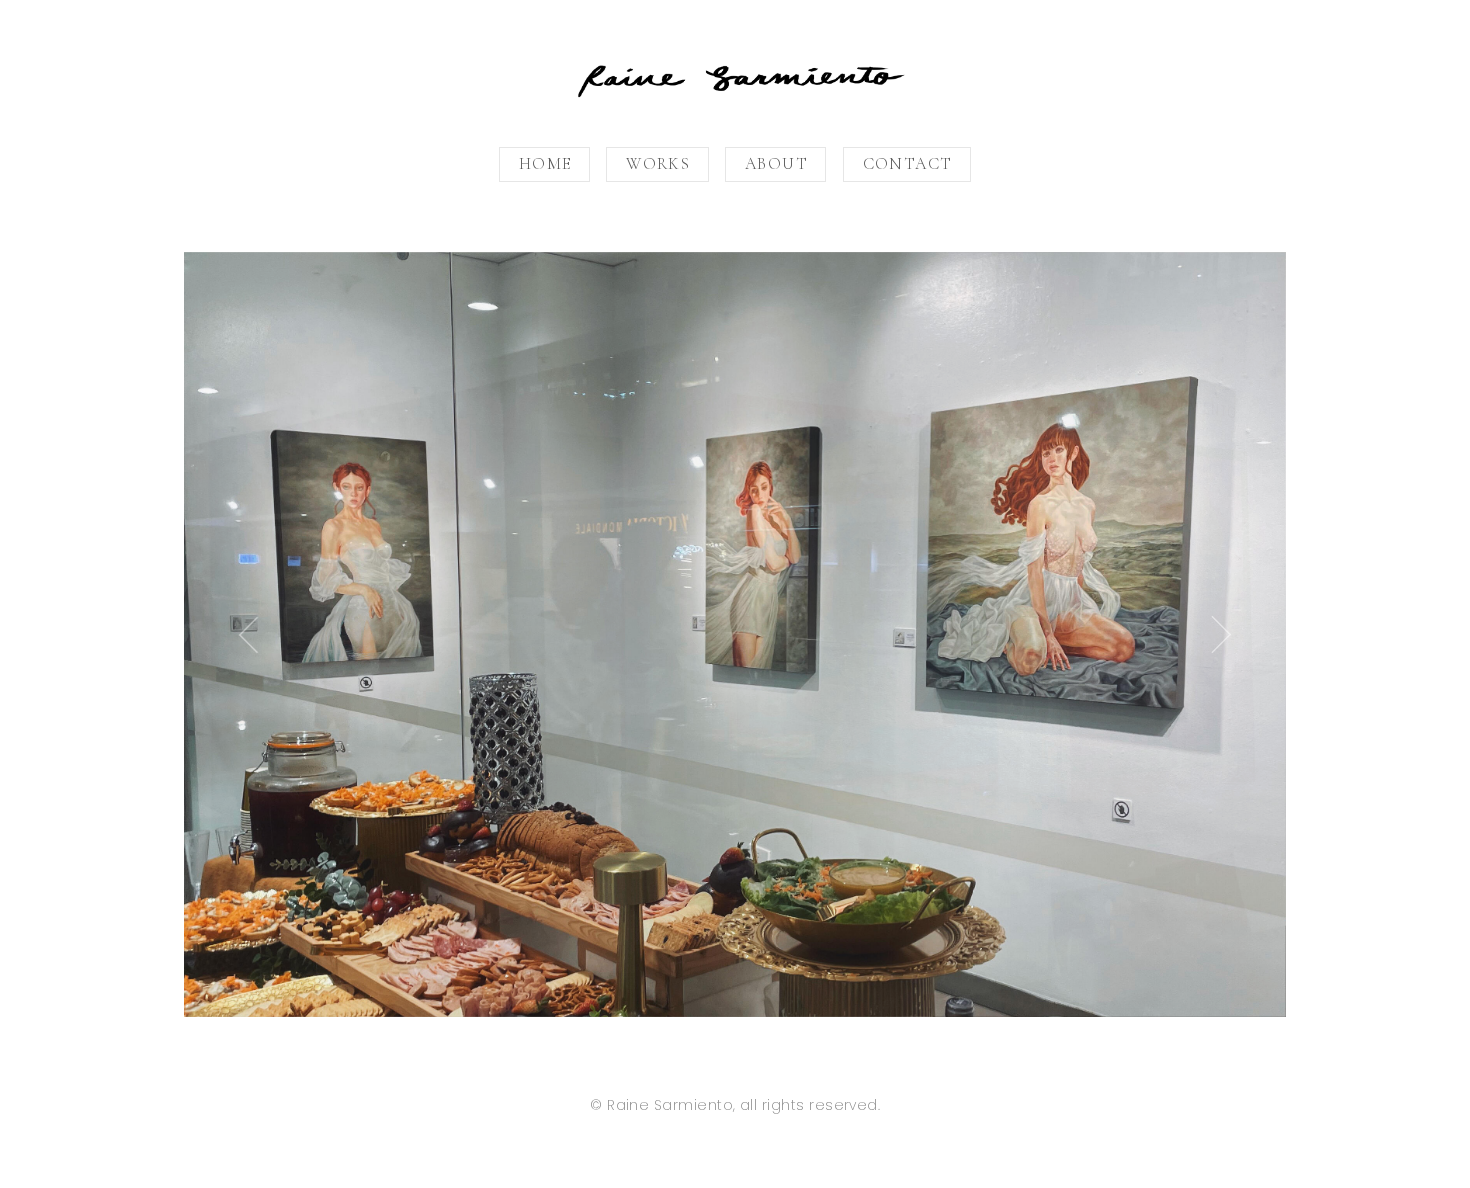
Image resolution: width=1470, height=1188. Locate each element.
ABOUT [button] (776, 164)
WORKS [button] (658, 164)
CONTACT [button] (908, 164)
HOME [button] (545, 164)
